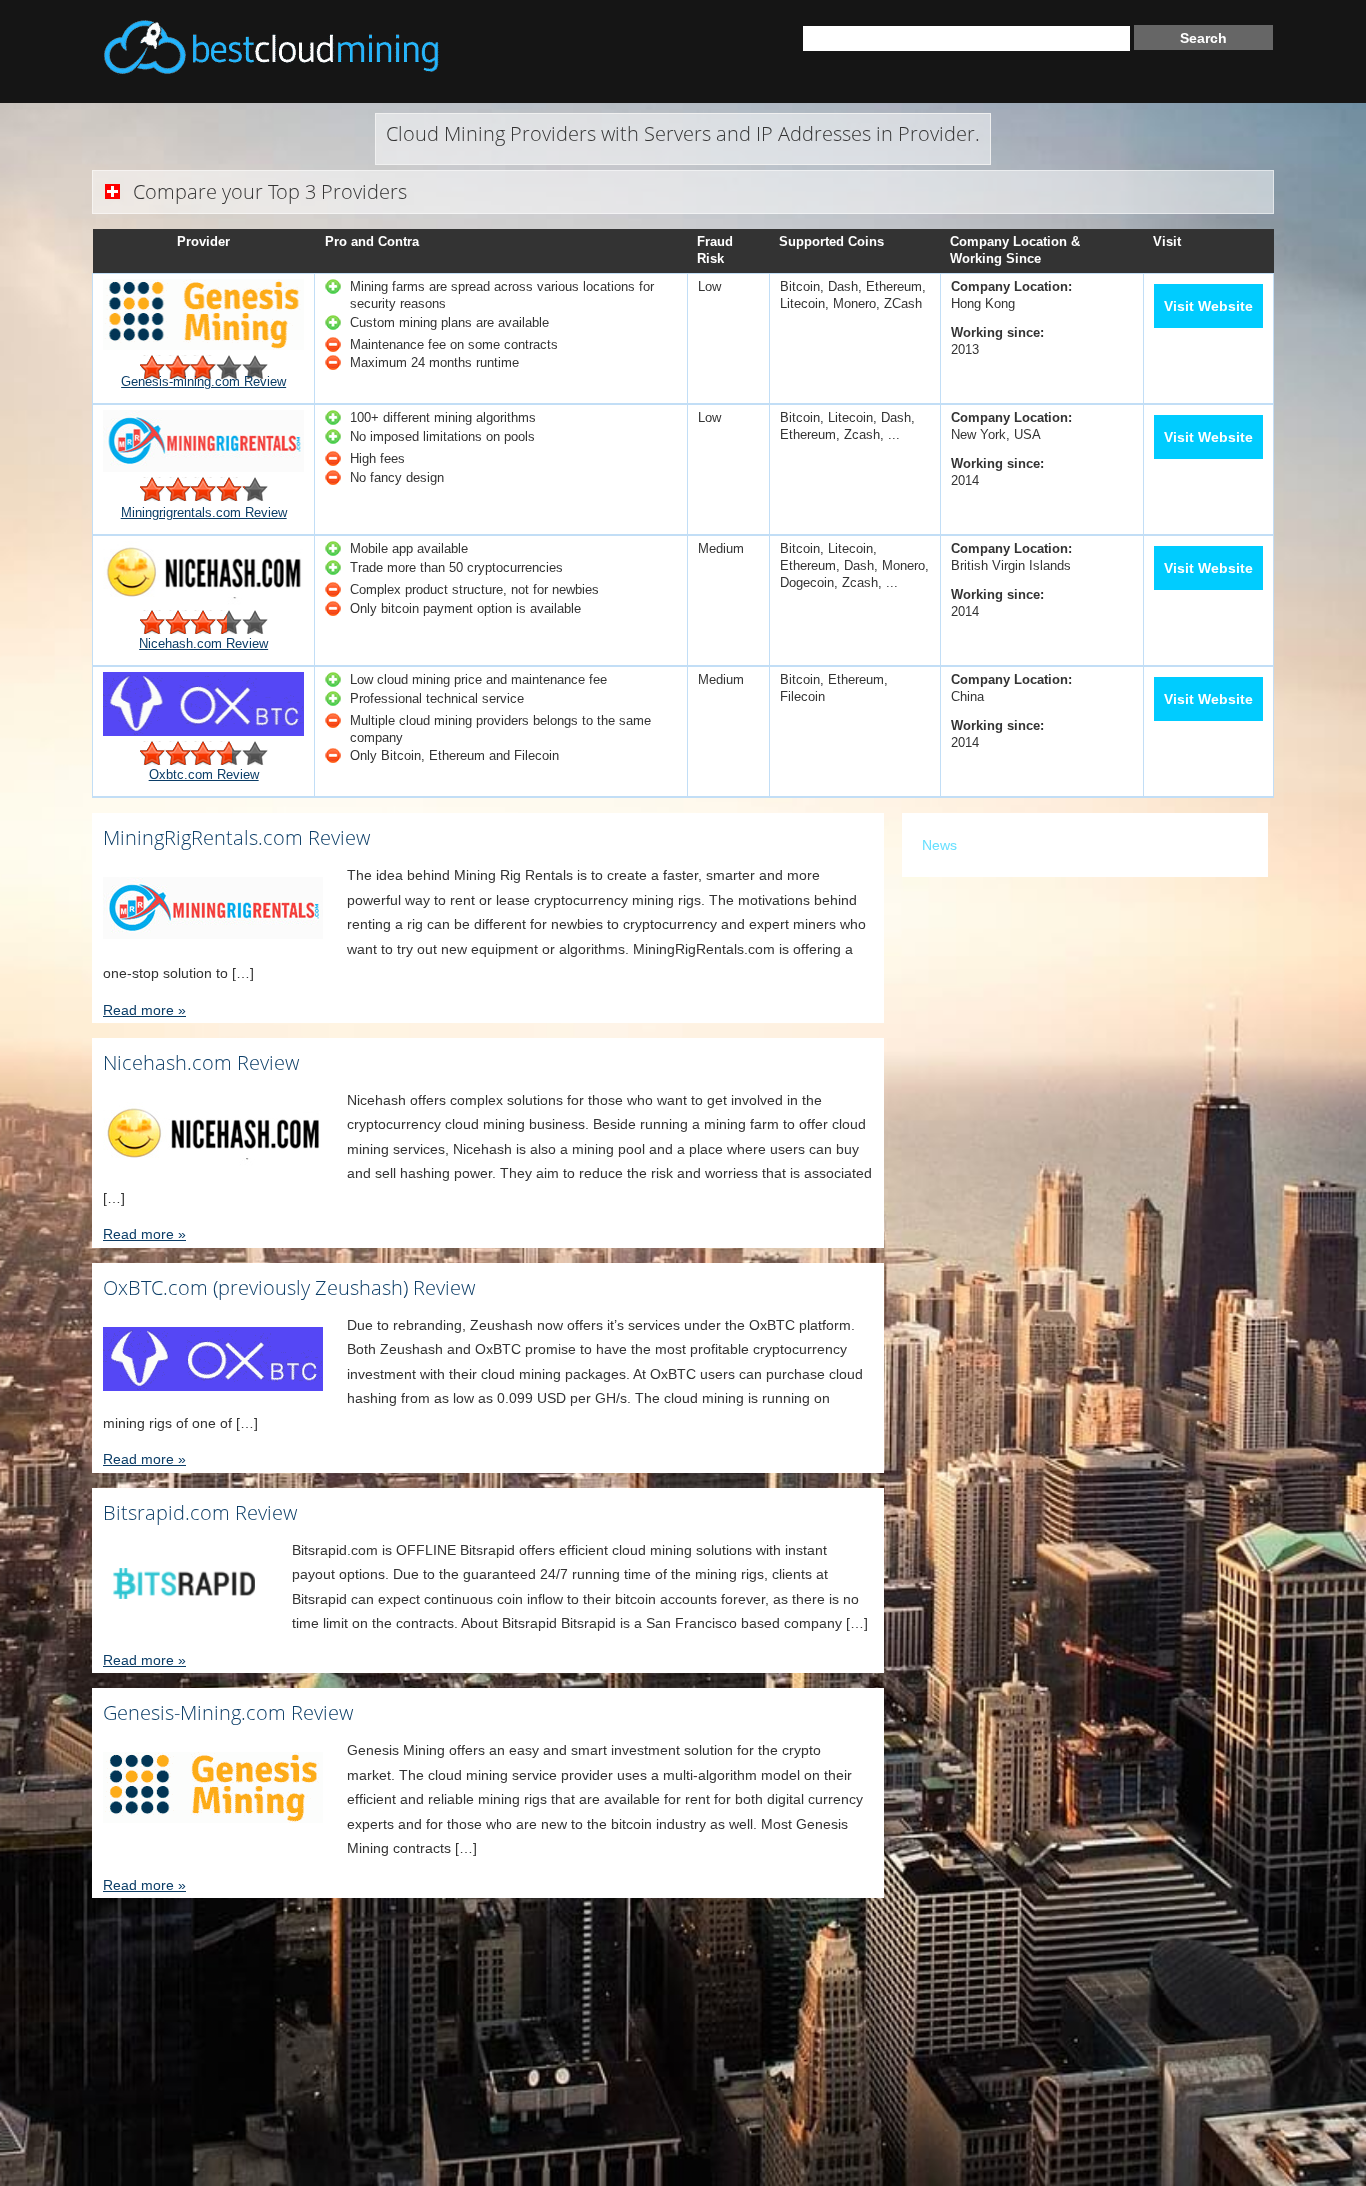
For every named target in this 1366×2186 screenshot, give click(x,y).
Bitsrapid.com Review (200, 1512)
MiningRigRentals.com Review (236, 837)
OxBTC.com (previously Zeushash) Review (289, 1287)
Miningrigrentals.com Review (204, 512)
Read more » (144, 1010)
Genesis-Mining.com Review (228, 1712)
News (939, 845)
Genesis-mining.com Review (203, 381)
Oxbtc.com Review (204, 774)
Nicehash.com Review (203, 643)
